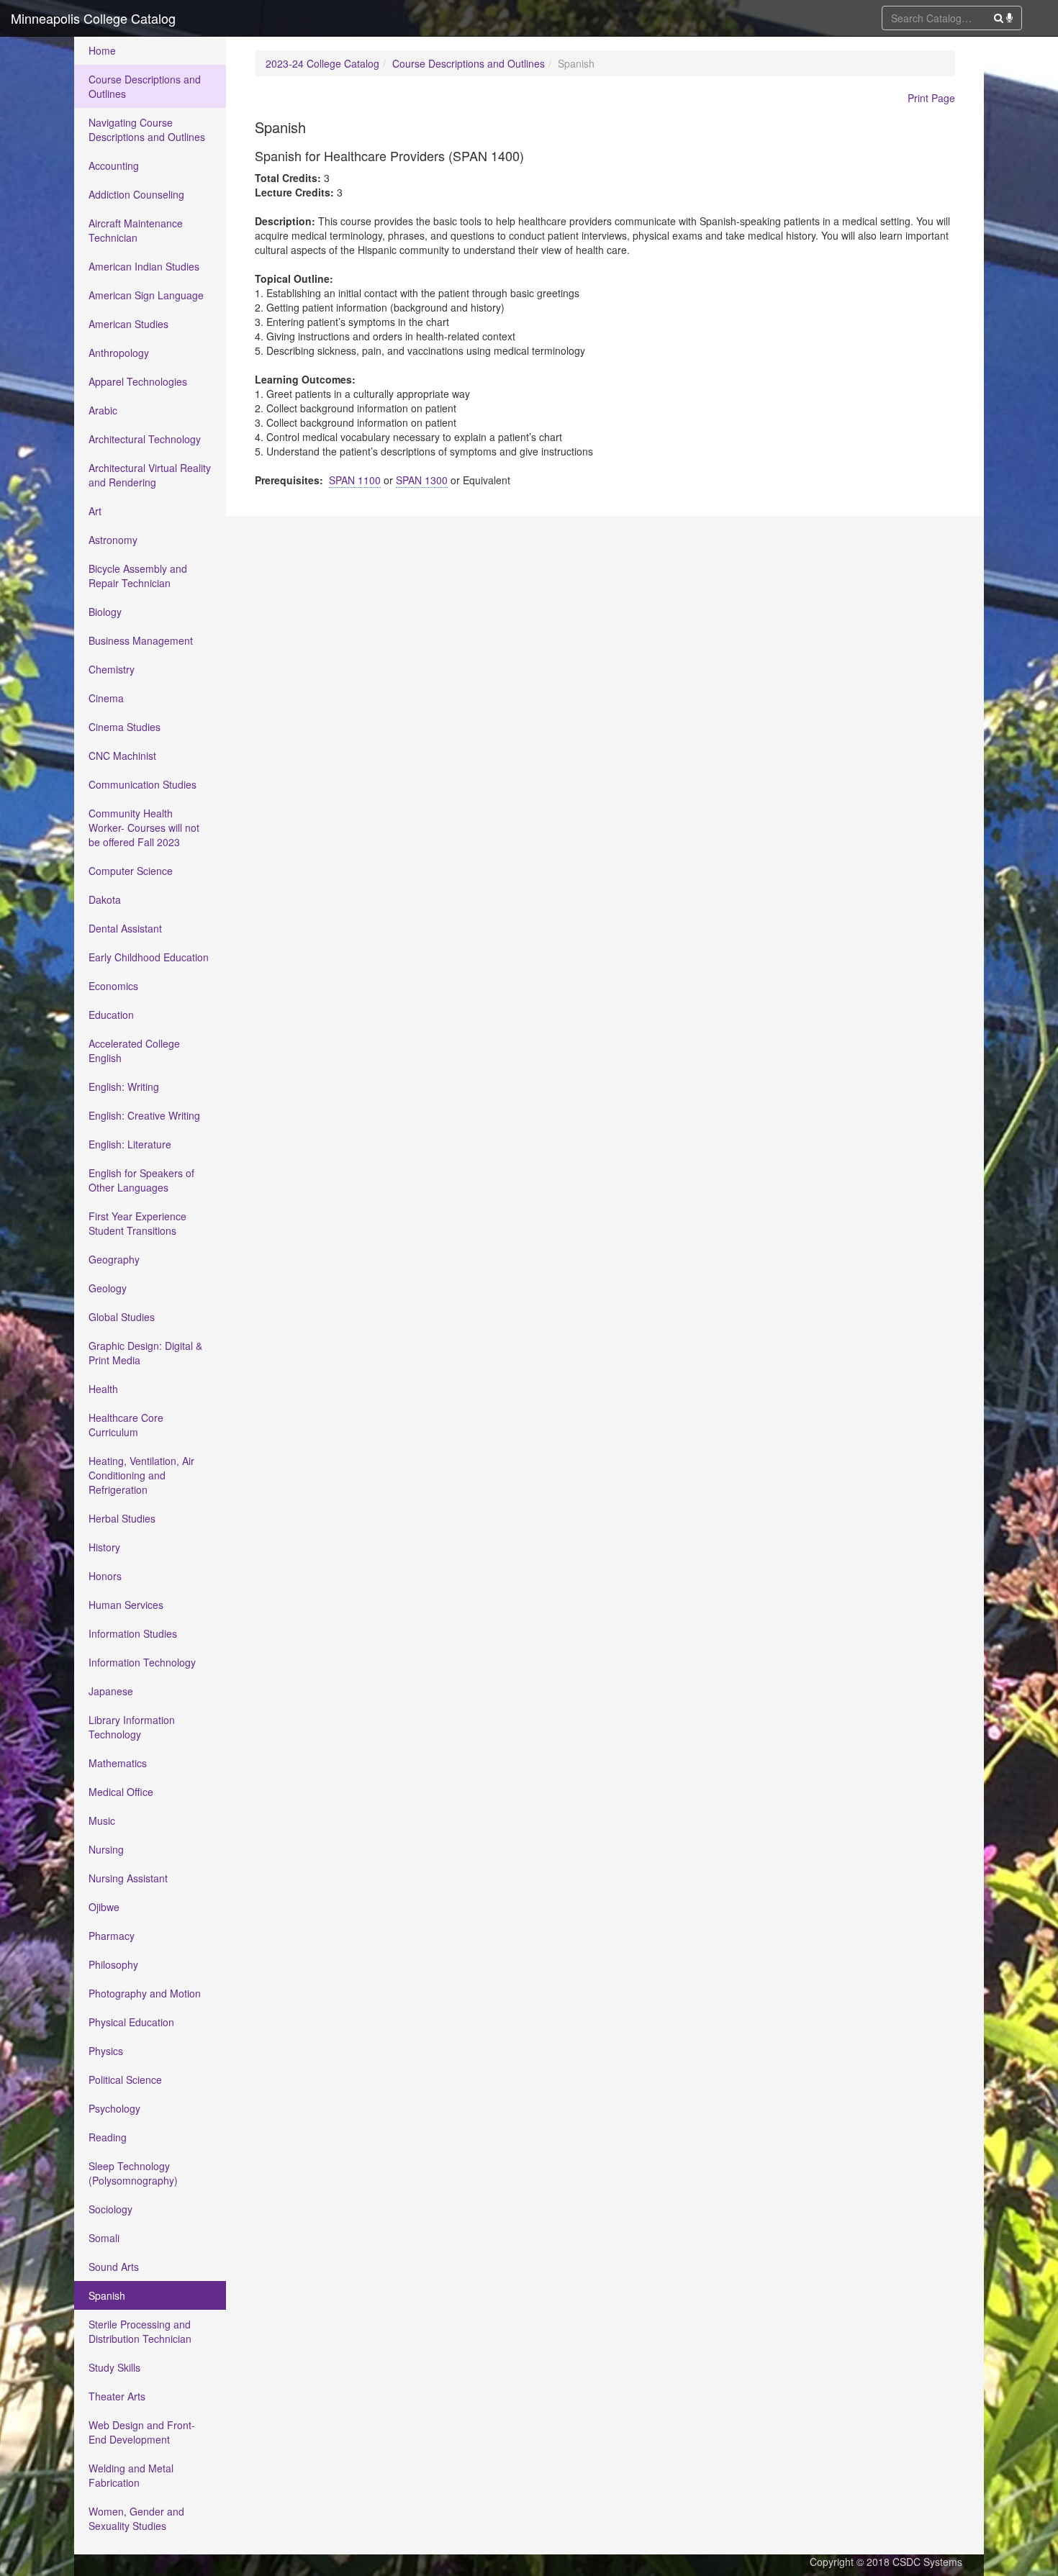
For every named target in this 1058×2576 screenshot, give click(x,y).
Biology (105, 612)
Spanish (107, 2295)
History (104, 1547)
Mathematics (118, 1763)
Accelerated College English (134, 1051)
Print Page (931, 98)
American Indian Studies (144, 266)
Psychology (114, 2108)
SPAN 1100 (355, 480)
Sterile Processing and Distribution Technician (140, 2331)
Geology (108, 1288)
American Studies (128, 324)
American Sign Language (146, 295)
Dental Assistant (125, 928)
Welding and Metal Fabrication (131, 2475)
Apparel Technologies (138, 381)
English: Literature (130, 1144)
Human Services (126, 1605)
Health (103, 1389)
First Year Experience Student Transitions (137, 1223)
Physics (106, 2051)
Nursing (106, 1849)
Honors (105, 1576)
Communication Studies (143, 784)
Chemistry (112, 669)
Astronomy (113, 540)
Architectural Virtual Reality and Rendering (150, 475)
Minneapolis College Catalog (93, 18)
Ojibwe (104, 1907)
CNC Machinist (122, 756)
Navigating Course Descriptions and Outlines (147, 130)
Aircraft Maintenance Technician (136, 230)
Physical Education (131, 2022)
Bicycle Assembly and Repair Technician (138, 576)
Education (111, 1015)
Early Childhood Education (149, 957)
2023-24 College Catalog (322, 63)
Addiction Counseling (136, 194)
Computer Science (131, 871)
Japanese (111, 1691)
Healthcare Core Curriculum (126, 1425)
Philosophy (113, 1964)
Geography (114, 1259)
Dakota (105, 899)
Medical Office (121, 1792)
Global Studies (122, 1317)
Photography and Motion (145, 1993)
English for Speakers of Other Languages (141, 1180)
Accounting (114, 165)
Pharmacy (112, 1936)
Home (102, 50)
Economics (113, 986)
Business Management (141, 640)
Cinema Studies (125, 727)
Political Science (125, 2080)
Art (95, 511)
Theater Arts (117, 2396)
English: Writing (124, 1087)
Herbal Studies (122, 1518)
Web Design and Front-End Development (142, 2432)
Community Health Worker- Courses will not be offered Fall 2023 (144, 827)
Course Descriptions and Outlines (145, 86)
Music (102, 1820)
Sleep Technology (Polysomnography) (133, 2173)
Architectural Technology (145, 439)
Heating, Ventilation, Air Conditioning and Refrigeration (141, 1475)
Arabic (103, 410)
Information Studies (133, 1633)
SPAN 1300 (422, 480)
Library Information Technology (132, 1727)
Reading (108, 2137)
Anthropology (119, 353)
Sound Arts (114, 2267)
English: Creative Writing (144, 1115)
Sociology (110, 2209)
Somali (104, 2238)
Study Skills (114, 2367)
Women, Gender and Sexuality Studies (136, 2518)
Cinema (106, 698)
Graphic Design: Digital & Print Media (145, 1353)
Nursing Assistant (128, 1878)
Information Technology (142, 1662)
